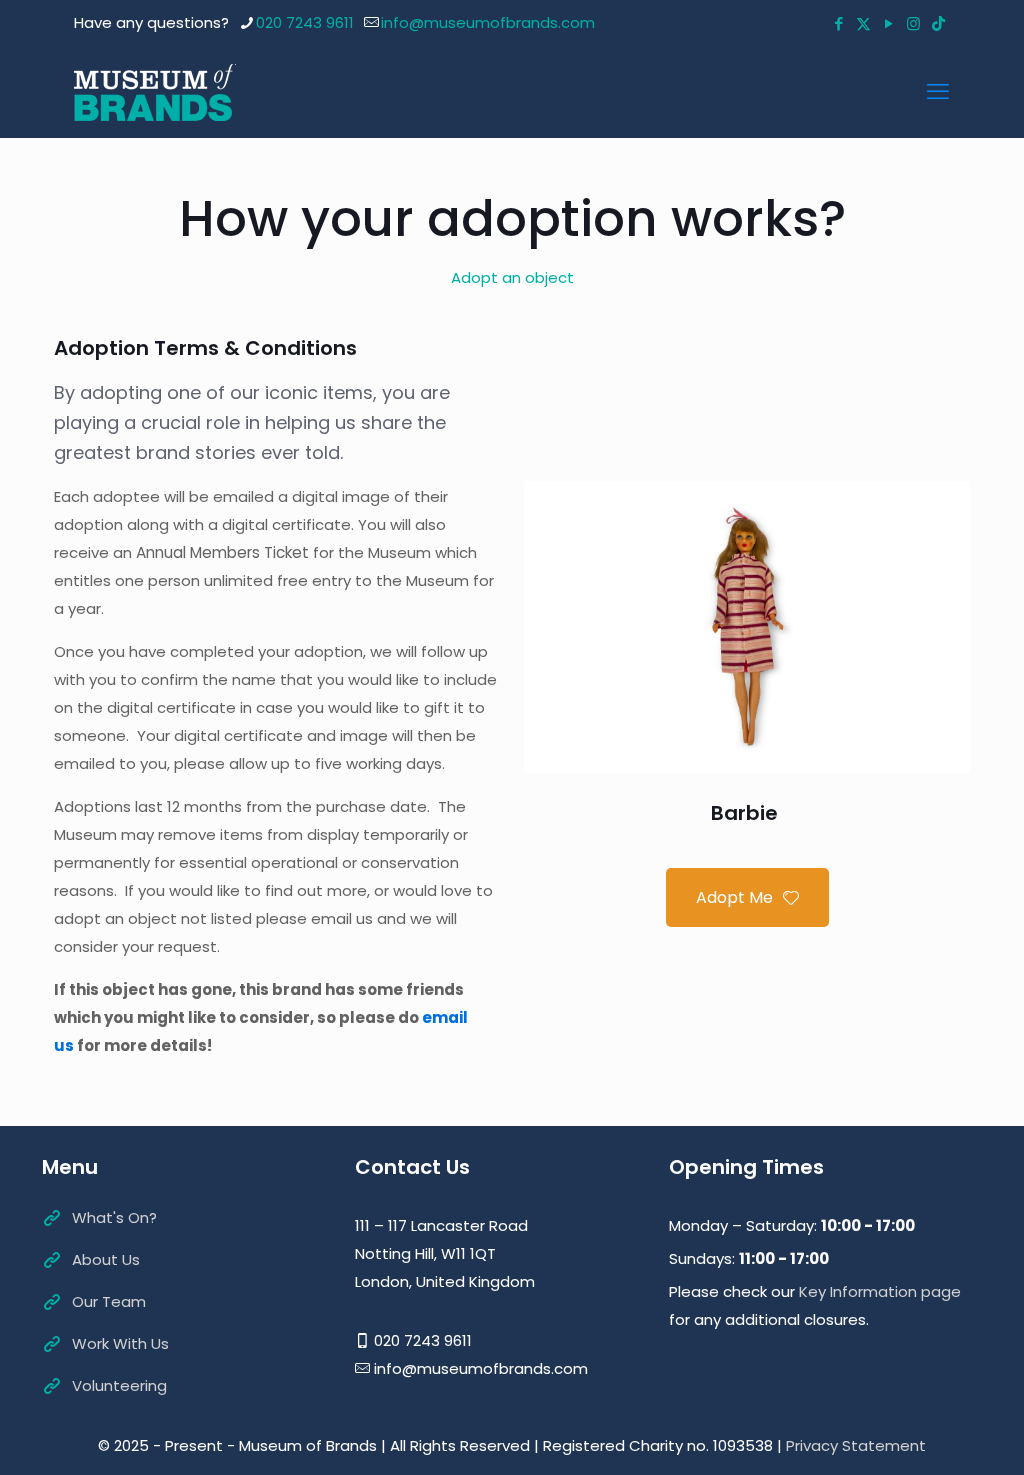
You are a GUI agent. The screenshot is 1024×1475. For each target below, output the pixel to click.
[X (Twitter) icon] (863, 23)
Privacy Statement (856, 1445)
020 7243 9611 (305, 22)
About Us (106, 1259)
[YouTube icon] (888, 23)
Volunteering (119, 1385)
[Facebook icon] (838, 23)
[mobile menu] (938, 92)
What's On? (114, 1217)
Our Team (109, 1301)
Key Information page (880, 1291)
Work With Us (120, 1343)
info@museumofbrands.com (488, 22)
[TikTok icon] (938, 23)
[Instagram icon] (913, 23)
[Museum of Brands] (155, 92)
